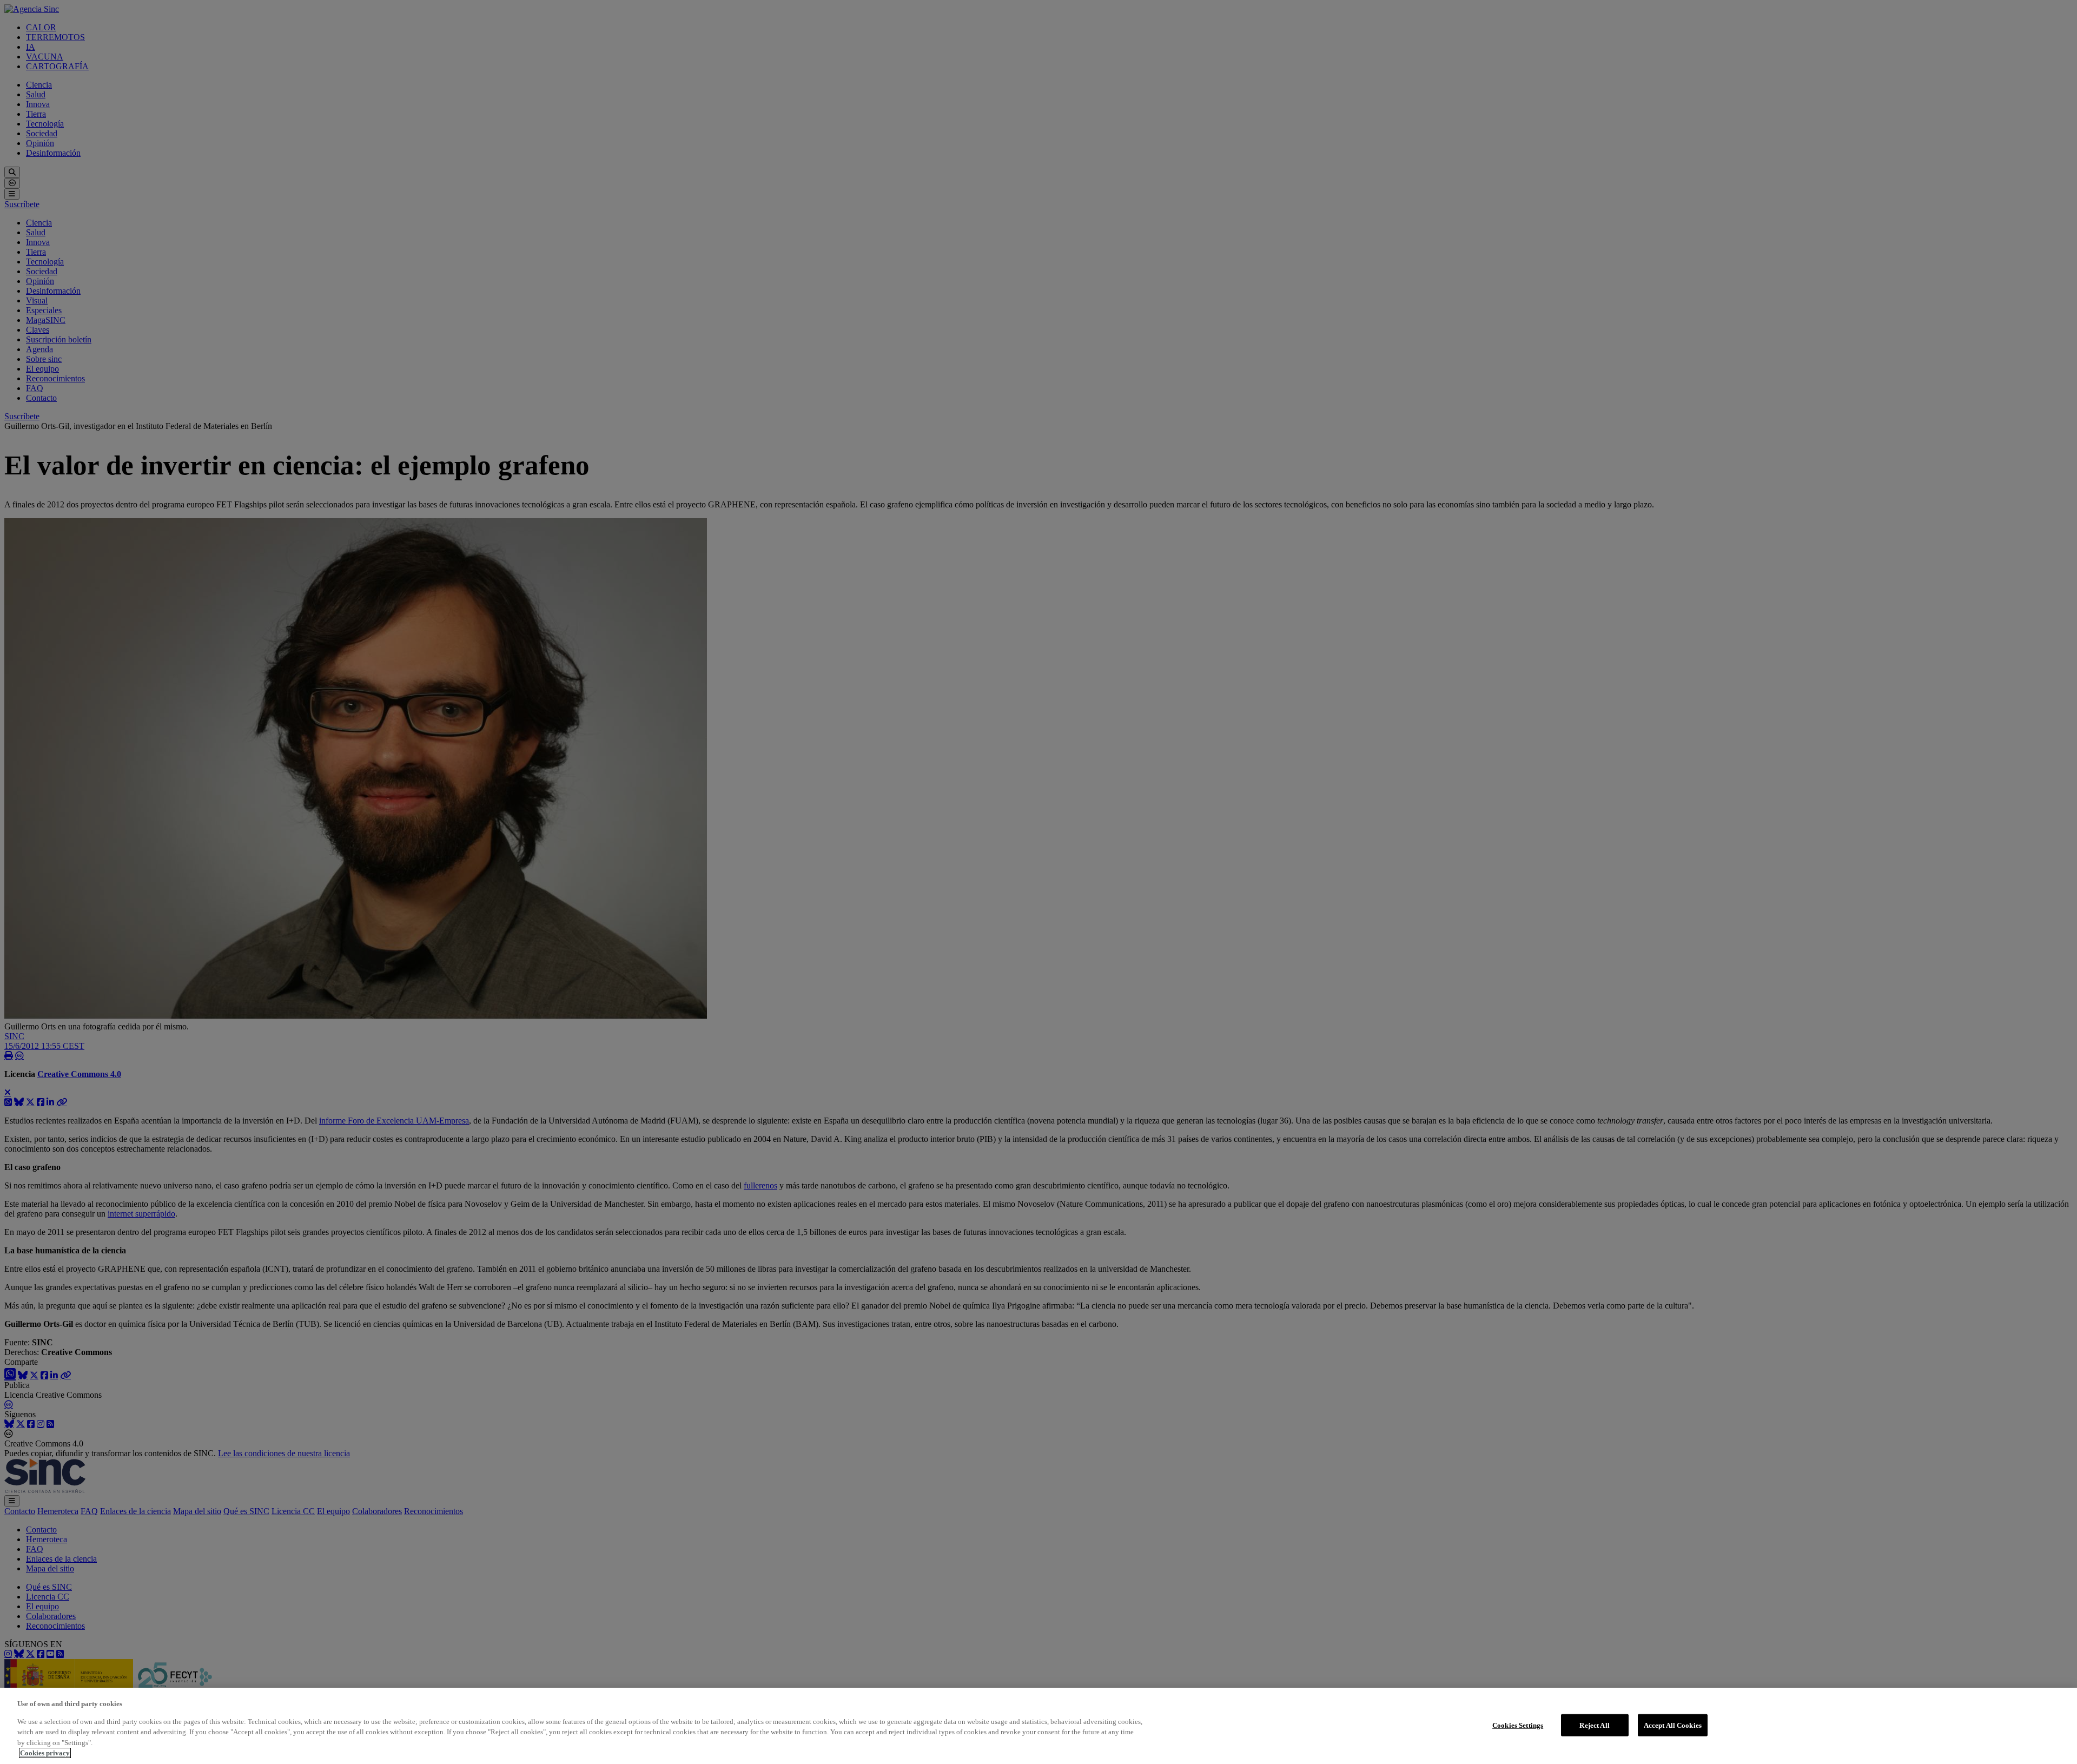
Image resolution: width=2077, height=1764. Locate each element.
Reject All (1594, 1725)
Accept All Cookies (1673, 1725)
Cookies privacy (45, 1753)
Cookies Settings (1518, 1725)
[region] (1038, 1726)
